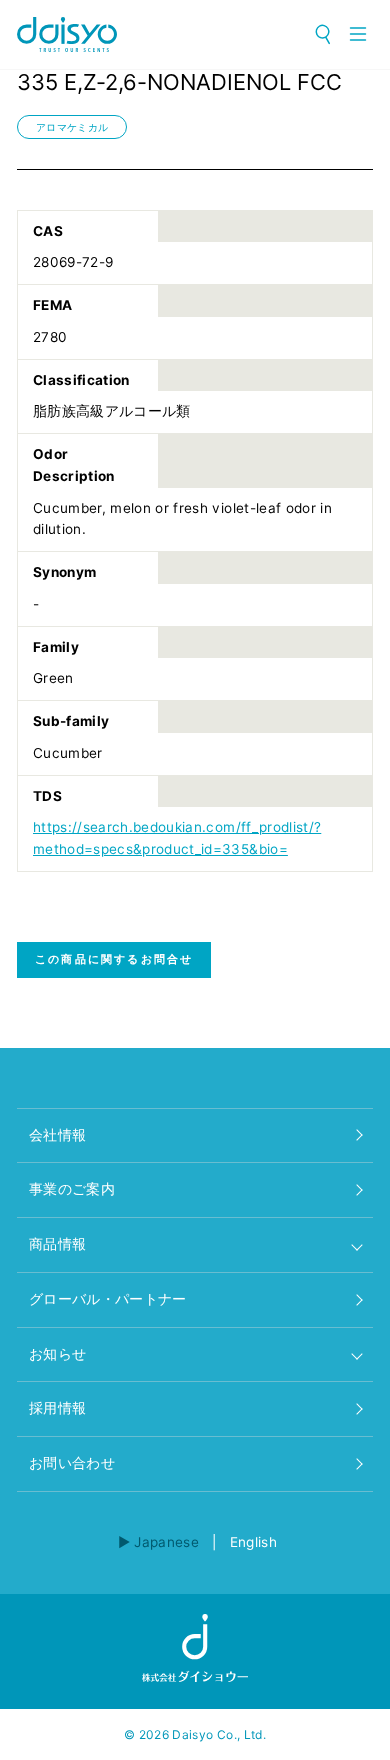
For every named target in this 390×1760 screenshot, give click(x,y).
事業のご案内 (72, 1189)
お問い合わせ (72, 1463)
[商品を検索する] (324, 34)
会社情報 (57, 1135)
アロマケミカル (72, 127)
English (253, 1542)
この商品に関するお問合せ (114, 959)
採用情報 (57, 1408)
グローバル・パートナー (108, 1299)
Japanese (166, 1542)
